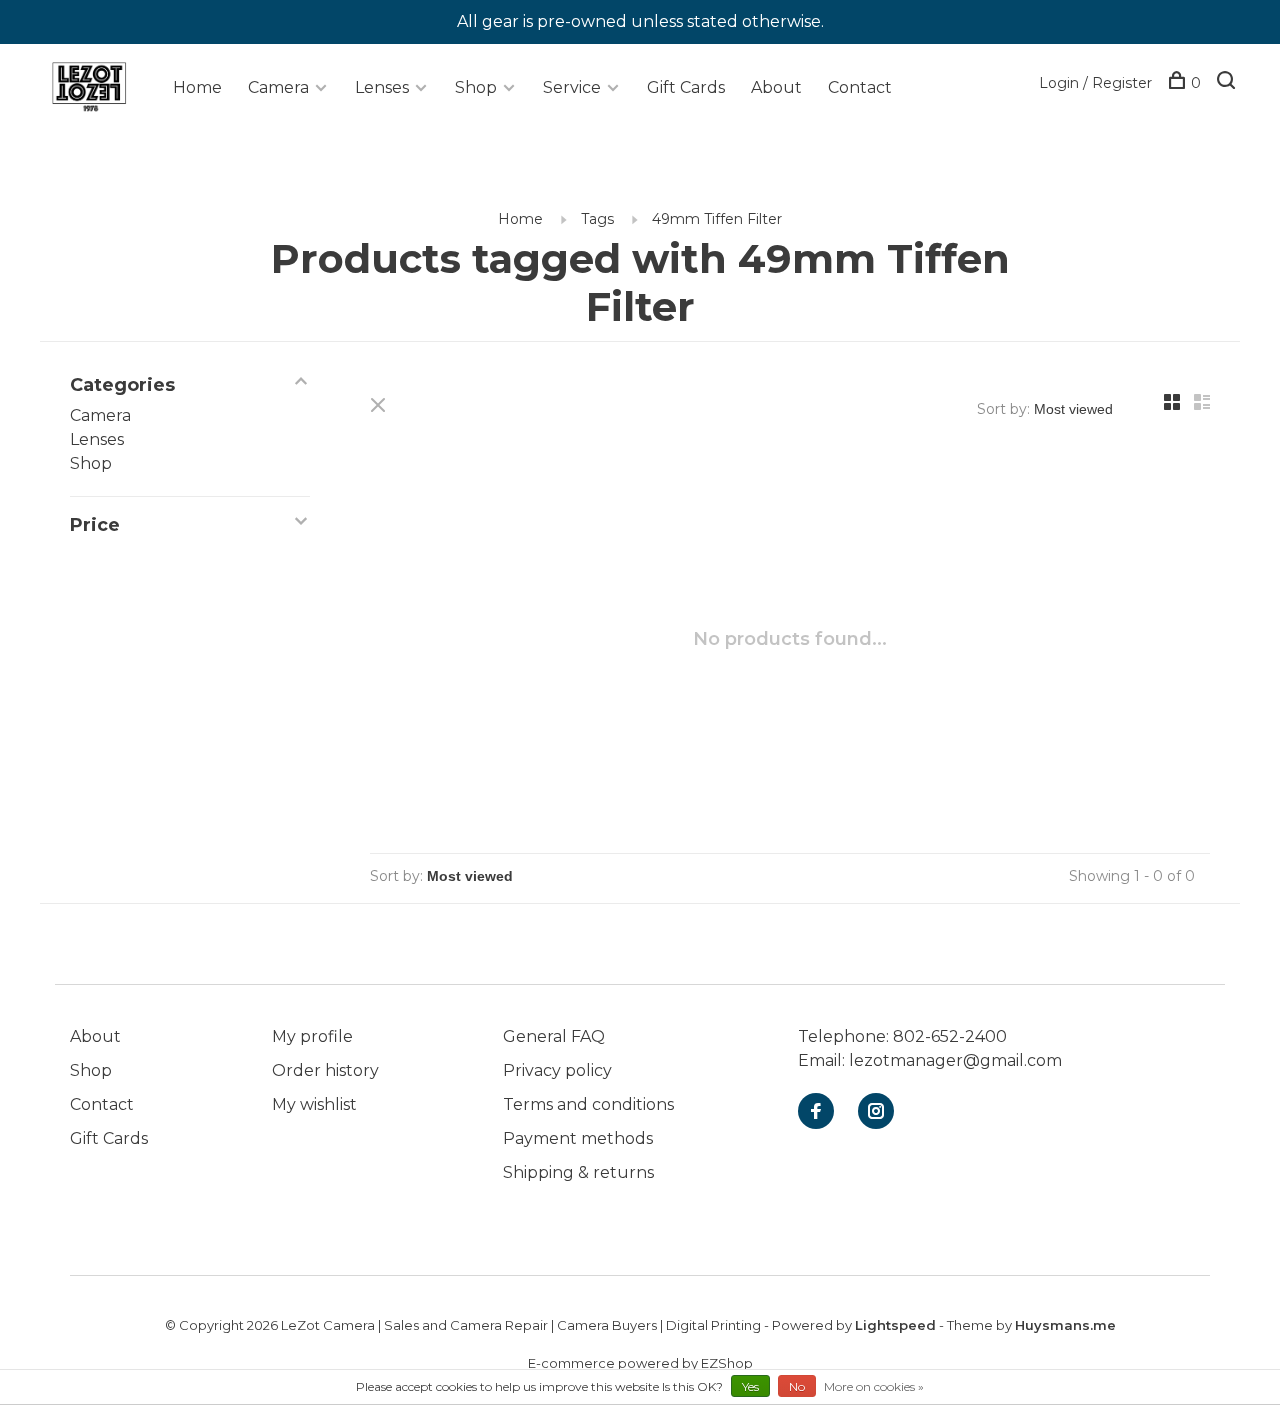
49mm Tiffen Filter (717, 219)
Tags (597, 219)
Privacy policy (557, 1070)
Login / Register (1095, 83)
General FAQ (554, 1036)
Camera (278, 87)
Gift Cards (686, 87)
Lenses (382, 87)
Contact (860, 87)
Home (197, 87)
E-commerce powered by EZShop (640, 1363)
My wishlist (314, 1104)
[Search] (1228, 83)
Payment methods (578, 1138)
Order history (325, 1070)
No (797, 1386)
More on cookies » (874, 1386)
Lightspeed (895, 1325)
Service (572, 87)
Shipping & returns (578, 1172)
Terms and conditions (588, 1104)
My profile (312, 1036)
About (776, 87)
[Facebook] (816, 1112)
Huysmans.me (1065, 1325)
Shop (476, 87)
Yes (750, 1386)
